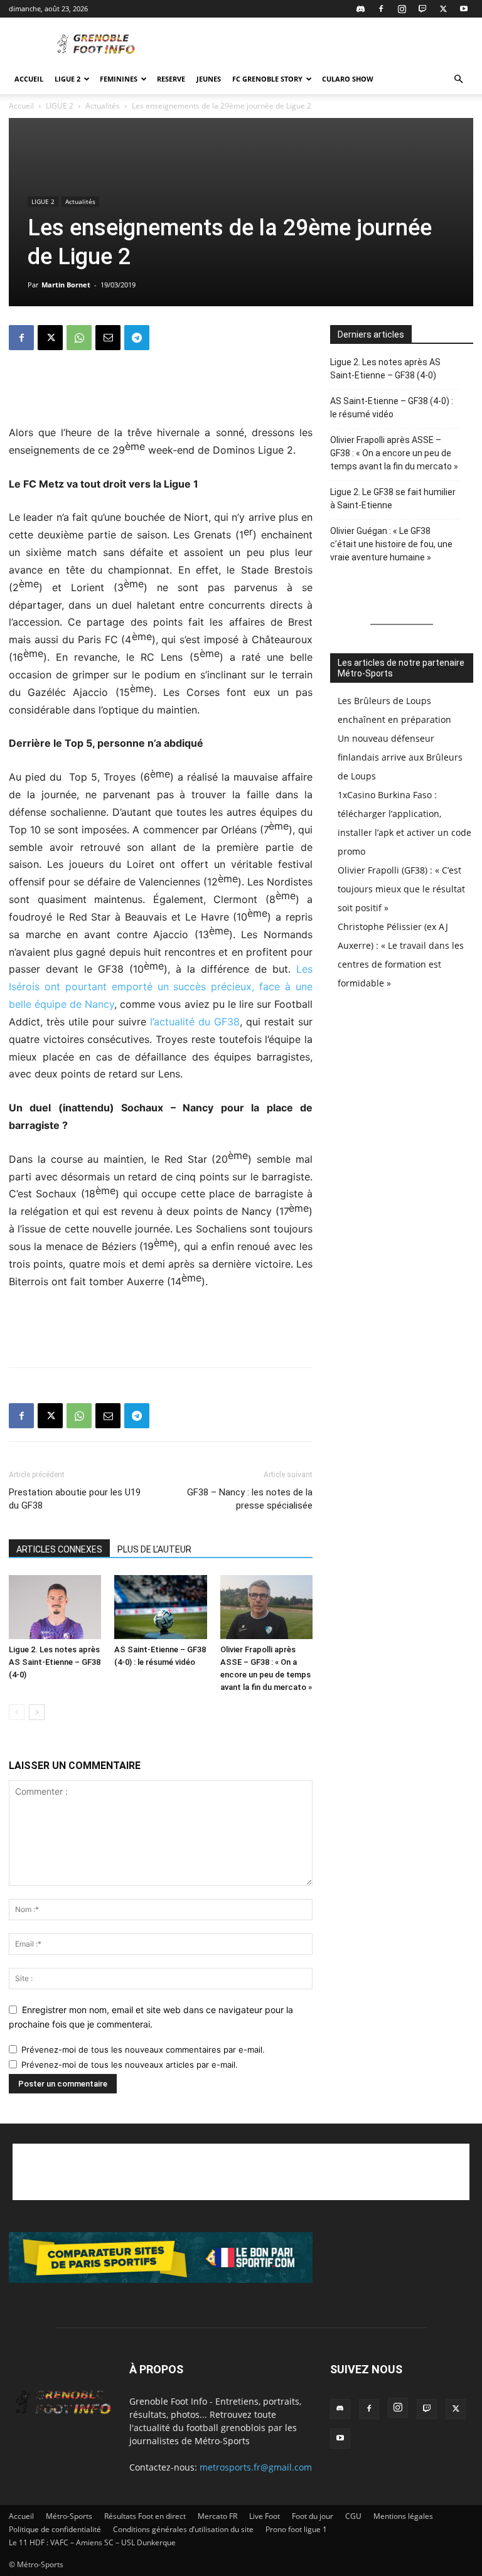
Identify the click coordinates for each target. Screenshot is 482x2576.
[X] (443, 9)
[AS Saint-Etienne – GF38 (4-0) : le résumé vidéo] (160, 1607)
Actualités (103, 106)
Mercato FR (217, 2516)
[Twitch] (422, 9)
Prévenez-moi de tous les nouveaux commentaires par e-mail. (143, 2050)
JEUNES (209, 79)
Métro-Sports (69, 2516)
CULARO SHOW (348, 79)
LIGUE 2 (67, 79)
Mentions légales (403, 2516)
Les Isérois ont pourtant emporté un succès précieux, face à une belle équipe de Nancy (161, 986)
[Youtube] (464, 9)
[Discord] (360, 9)
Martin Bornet (66, 285)
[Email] (108, 338)
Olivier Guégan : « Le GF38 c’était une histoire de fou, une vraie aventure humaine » (391, 544)
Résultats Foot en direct (145, 2516)
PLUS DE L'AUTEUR (154, 1549)
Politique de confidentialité (55, 2529)
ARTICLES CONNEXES (59, 1549)
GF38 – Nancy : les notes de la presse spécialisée (250, 1499)
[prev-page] (17, 1712)
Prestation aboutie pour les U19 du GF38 (75, 1499)
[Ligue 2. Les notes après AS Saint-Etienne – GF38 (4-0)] (55, 1607)
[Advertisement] (326, 45)
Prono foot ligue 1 (296, 2529)
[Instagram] (402, 9)
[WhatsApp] (79, 338)
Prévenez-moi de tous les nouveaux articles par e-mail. (130, 2065)
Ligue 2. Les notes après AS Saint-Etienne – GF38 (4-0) (55, 1662)
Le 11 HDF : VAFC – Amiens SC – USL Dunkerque (92, 2542)
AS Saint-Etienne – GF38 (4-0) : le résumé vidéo (392, 408)
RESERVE (171, 79)
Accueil (29, 79)
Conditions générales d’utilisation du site (183, 2529)
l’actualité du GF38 (195, 1022)
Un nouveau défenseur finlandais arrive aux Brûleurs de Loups (400, 757)
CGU (353, 2516)
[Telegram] (137, 338)
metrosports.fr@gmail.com (256, 2467)
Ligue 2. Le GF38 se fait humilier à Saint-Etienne (393, 499)
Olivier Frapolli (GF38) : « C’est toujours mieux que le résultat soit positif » (401, 889)
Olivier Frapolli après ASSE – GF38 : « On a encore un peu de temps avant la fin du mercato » (394, 453)
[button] (458, 79)
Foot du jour (313, 2516)
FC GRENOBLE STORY (267, 79)
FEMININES (119, 79)
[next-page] (37, 1712)
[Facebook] (381, 9)
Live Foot (265, 2516)
